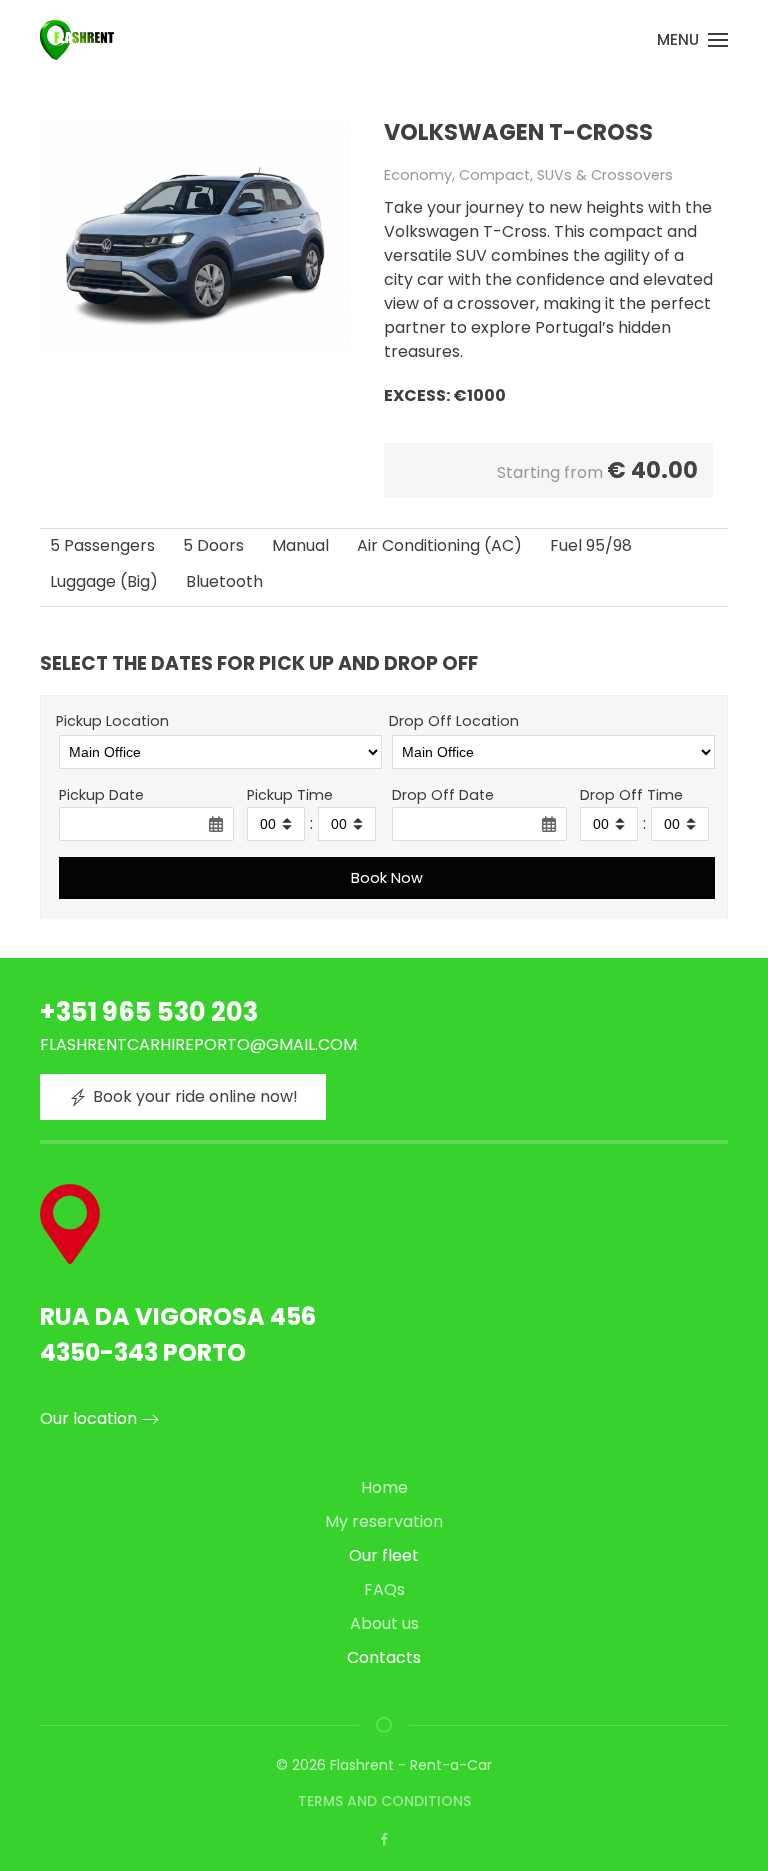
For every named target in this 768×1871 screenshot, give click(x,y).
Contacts (384, 1657)
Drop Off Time (631, 795)
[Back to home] (77, 40)
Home (384, 1487)
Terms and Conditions (384, 1801)
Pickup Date (101, 795)
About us (384, 1623)
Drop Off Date (443, 795)
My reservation (384, 1521)
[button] (692, 40)
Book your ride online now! (195, 1096)
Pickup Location (112, 721)
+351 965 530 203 (149, 1012)
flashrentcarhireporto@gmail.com (198, 1044)
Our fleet (384, 1555)
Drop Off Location (454, 721)
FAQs (384, 1589)
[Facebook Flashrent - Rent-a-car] (384, 1838)
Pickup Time (290, 795)
